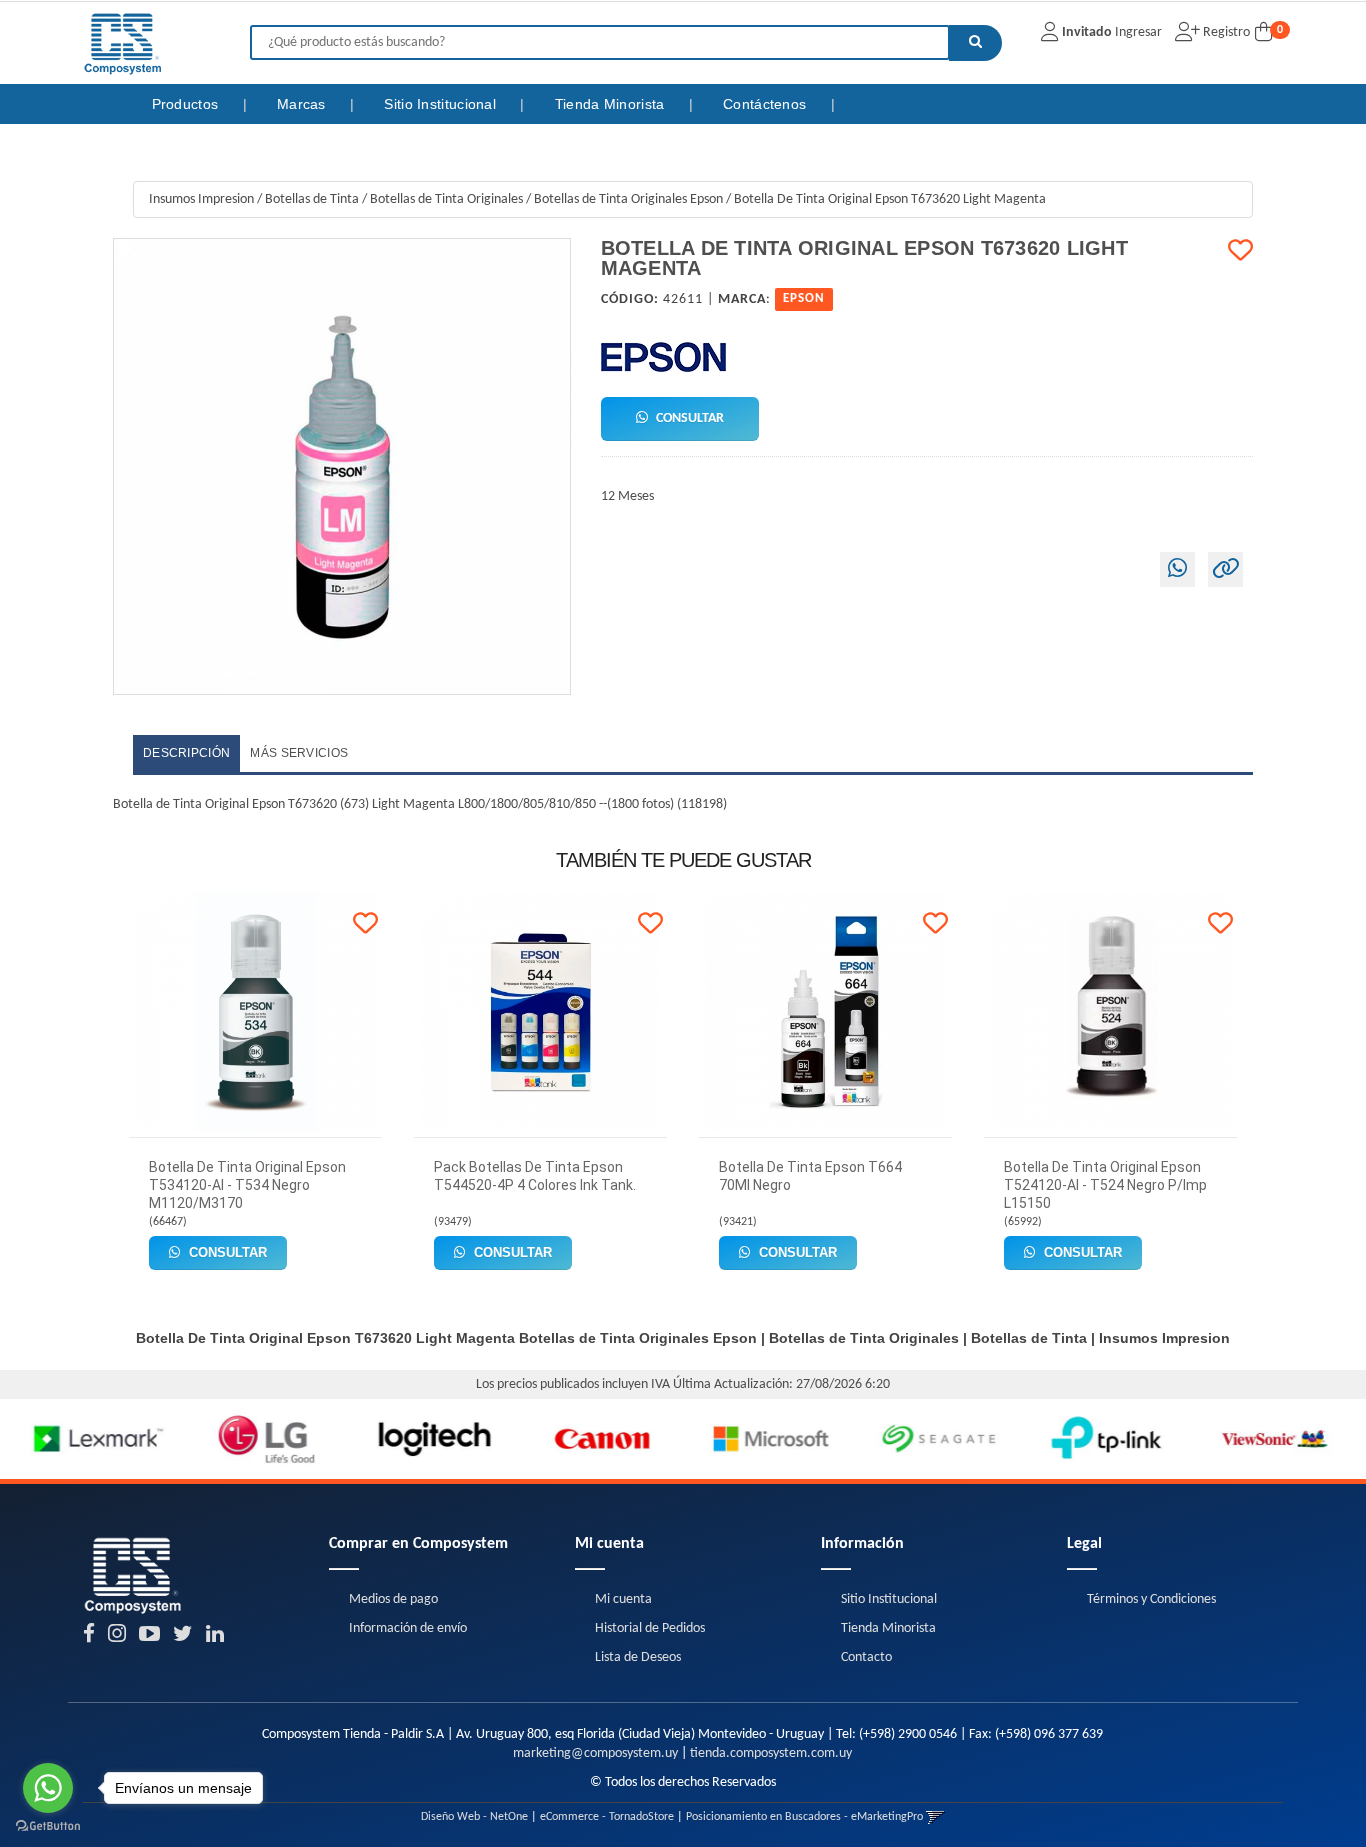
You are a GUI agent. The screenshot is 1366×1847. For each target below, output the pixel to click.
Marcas (303, 104)
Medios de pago (393, 1599)
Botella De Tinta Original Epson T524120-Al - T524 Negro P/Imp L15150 (1105, 1185)
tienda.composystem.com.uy (771, 1753)
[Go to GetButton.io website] (48, 1826)
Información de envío (408, 1628)
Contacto (866, 1657)
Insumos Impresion (201, 199)
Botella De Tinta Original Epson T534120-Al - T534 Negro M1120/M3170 (247, 1185)
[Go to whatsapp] (48, 1788)
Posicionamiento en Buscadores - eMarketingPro (804, 1817)
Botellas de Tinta (312, 199)
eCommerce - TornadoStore (607, 1817)
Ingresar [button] (1138, 32)
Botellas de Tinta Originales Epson (628, 199)
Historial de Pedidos (650, 1628)
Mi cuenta (623, 1599)
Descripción (186, 753)
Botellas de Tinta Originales (446, 199)
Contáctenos (767, 104)
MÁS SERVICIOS (299, 753)
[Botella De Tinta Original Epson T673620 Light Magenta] (342, 467)
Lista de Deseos (638, 1657)
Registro (1225, 32)
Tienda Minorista (612, 104)
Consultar (688, 418)
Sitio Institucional (442, 104)
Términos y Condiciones (1151, 1599)
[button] (935, 1817)
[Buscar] (975, 43)
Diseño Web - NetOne (474, 1817)
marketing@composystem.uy (595, 1753)
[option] (84, 1439)
